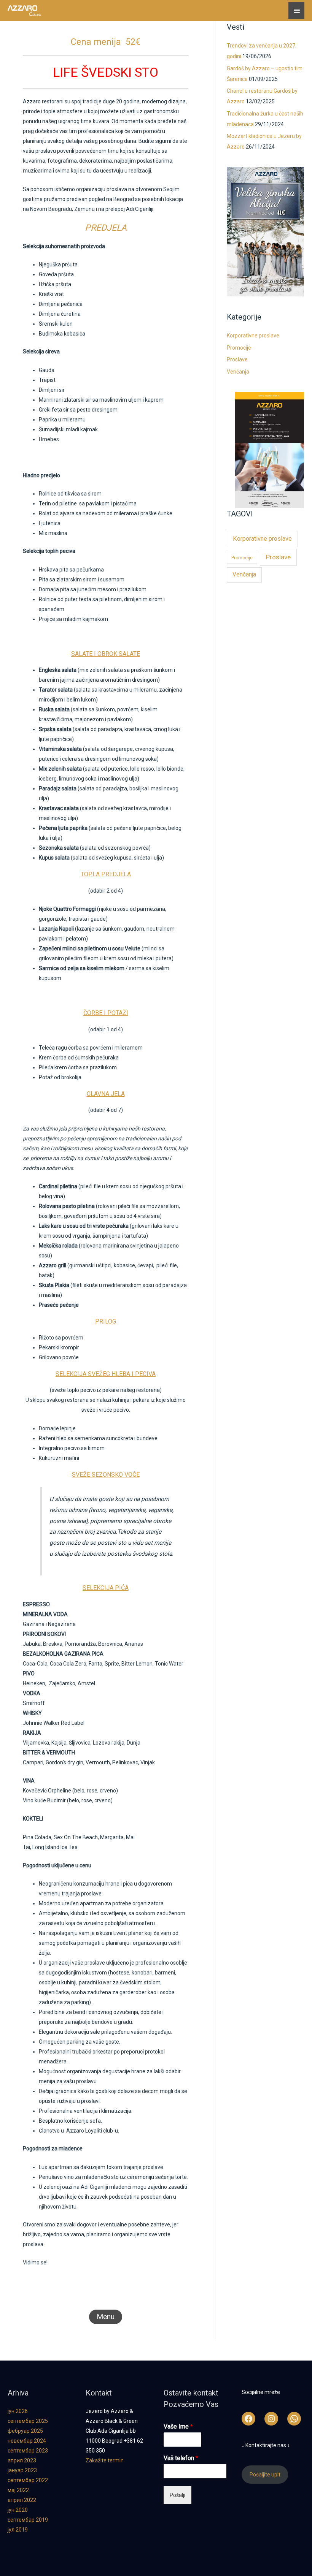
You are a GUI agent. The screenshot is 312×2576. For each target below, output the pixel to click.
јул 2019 (18, 2530)
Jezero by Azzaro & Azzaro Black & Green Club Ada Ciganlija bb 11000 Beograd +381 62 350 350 (114, 2431)
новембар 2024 (27, 2441)
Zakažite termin (105, 2460)
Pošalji (177, 2495)
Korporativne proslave (253, 336)
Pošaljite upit (265, 2475)
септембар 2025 (28, 2421)
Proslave (237, 359)
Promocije (239, 348)
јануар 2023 (22, 2470)
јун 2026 (18, 2411)
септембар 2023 (28, 2451)
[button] (106, 2317)
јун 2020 (18, 2510)
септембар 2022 (28, 2480)
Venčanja (238, 372)
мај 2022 (18, 2490)
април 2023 (22, 2460)
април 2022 (22, 2500)
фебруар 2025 (25, 2431)
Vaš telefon (181, 2458)
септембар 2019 (28, 2520)
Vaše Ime (178, 2426)
